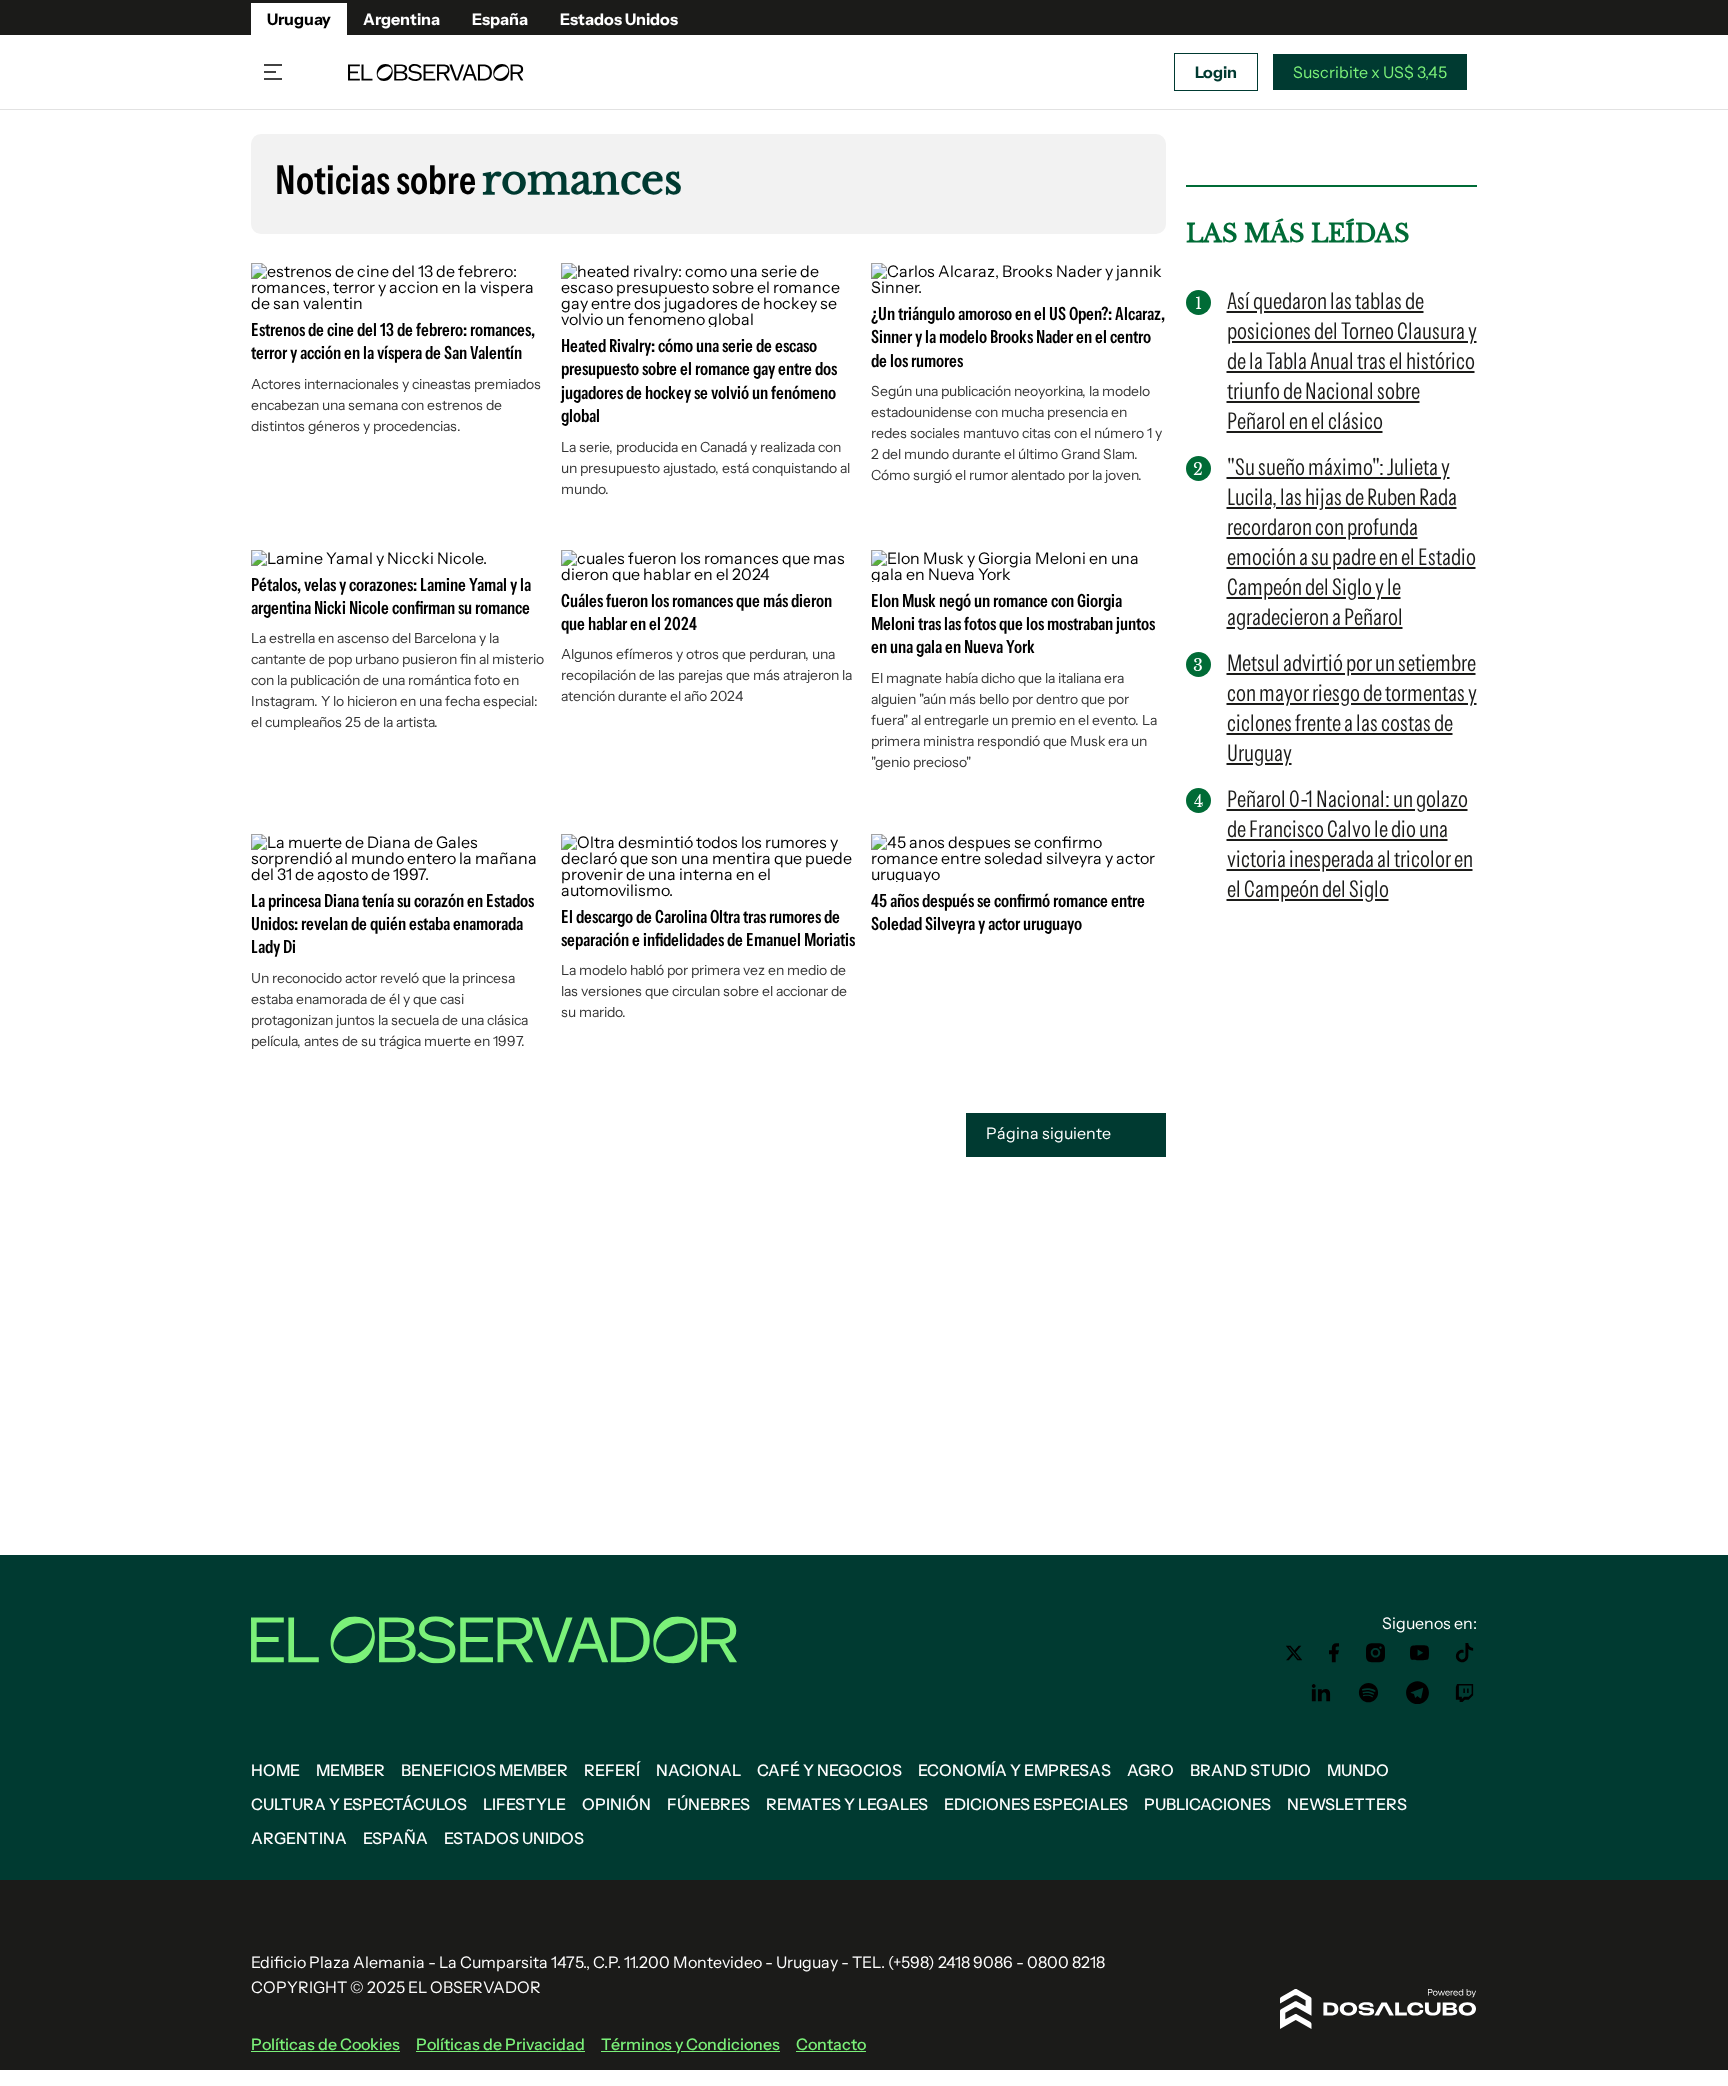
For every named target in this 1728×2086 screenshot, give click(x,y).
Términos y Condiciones (690, 2044)
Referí (612, 1770)
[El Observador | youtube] (1419, 1653)
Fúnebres (708, 1804)
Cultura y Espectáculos (359, 1804)
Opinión (616, 1804)
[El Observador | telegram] (1417, 1693)
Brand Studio (1250, 1770)
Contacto (831, 2044)
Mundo (1358, 1770)
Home (275, 1770)
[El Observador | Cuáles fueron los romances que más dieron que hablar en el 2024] (708, 574)
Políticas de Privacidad (500, 2044)
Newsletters (1347, 1804)
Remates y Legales (847, 1804)
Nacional (698, 1770)
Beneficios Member (484, 1770)
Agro (1150, 1770)
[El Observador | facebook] (1334, 1653)
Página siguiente (1050, 1133)
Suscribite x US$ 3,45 (1370, 72)
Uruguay (299, 19)
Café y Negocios (829, 1770)
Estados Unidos (619, 19)
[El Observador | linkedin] (1321, 1693)
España (500, 19)
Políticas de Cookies (325, 2044)
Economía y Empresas (1014, 1770)
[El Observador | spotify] (1369, 1693)
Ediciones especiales (1036, 1804)
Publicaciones (1207, 1804)
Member (350, 1770)
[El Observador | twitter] (1294, 1653)
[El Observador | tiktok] (1465, 1653)
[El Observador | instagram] (1376, 1653)
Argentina (401, 19)
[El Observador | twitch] (1465, 1693)
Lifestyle (524, 1804)
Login (1216, 72)
